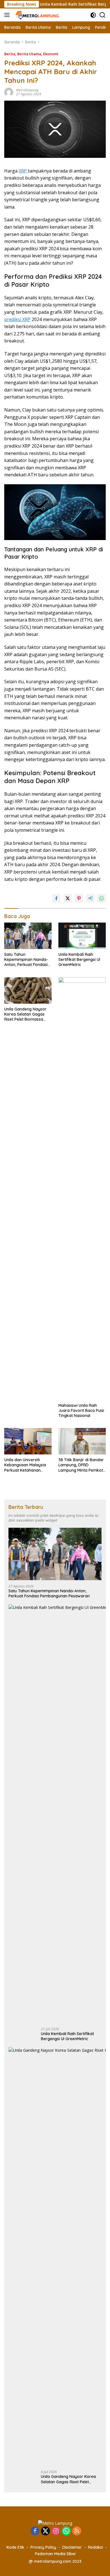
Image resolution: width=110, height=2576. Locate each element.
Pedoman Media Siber (56, 2554)
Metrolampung (27, 90)
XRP (23, 171)
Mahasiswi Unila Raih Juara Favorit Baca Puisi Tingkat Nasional (81, 1410)
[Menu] (8, 15)
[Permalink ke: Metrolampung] (9, 92)
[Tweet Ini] (68, 898)
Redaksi (95, 2547)
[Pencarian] (103, 15)
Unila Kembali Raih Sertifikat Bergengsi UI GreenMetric (79, 959)
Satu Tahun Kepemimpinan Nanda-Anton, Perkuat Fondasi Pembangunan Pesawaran (26, 960)
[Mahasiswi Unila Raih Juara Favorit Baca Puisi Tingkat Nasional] (82, 1189)
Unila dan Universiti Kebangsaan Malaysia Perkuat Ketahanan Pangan (25, 1465)
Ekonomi (51, 54)
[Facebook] (35, 2531)
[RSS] (77, 2531)
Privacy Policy (43, 2547)
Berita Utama (29, 54)
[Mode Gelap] (93, 15)
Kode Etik (15, 2547)
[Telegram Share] (90, 898)
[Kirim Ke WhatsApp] (102, 898)
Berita (10, 54)
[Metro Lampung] (37, 15)
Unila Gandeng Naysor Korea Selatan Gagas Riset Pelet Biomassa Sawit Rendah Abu (25, 1014)
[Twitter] (45, 2531)
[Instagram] (56, 2531)
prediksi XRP (17, 319)
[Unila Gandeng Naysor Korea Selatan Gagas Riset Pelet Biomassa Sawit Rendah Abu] (28, 990)
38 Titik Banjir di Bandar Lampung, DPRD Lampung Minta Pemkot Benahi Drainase (81, 1465)
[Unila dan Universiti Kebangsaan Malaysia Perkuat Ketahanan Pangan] (28, 1441)
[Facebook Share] (56, 898)
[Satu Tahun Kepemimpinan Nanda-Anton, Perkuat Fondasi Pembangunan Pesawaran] (28, 936)
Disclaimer (72, 2547)
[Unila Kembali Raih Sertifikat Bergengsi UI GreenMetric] (82, 936)
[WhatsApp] (66, 2531)
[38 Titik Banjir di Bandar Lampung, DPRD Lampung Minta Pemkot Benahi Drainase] (82, 1441)
